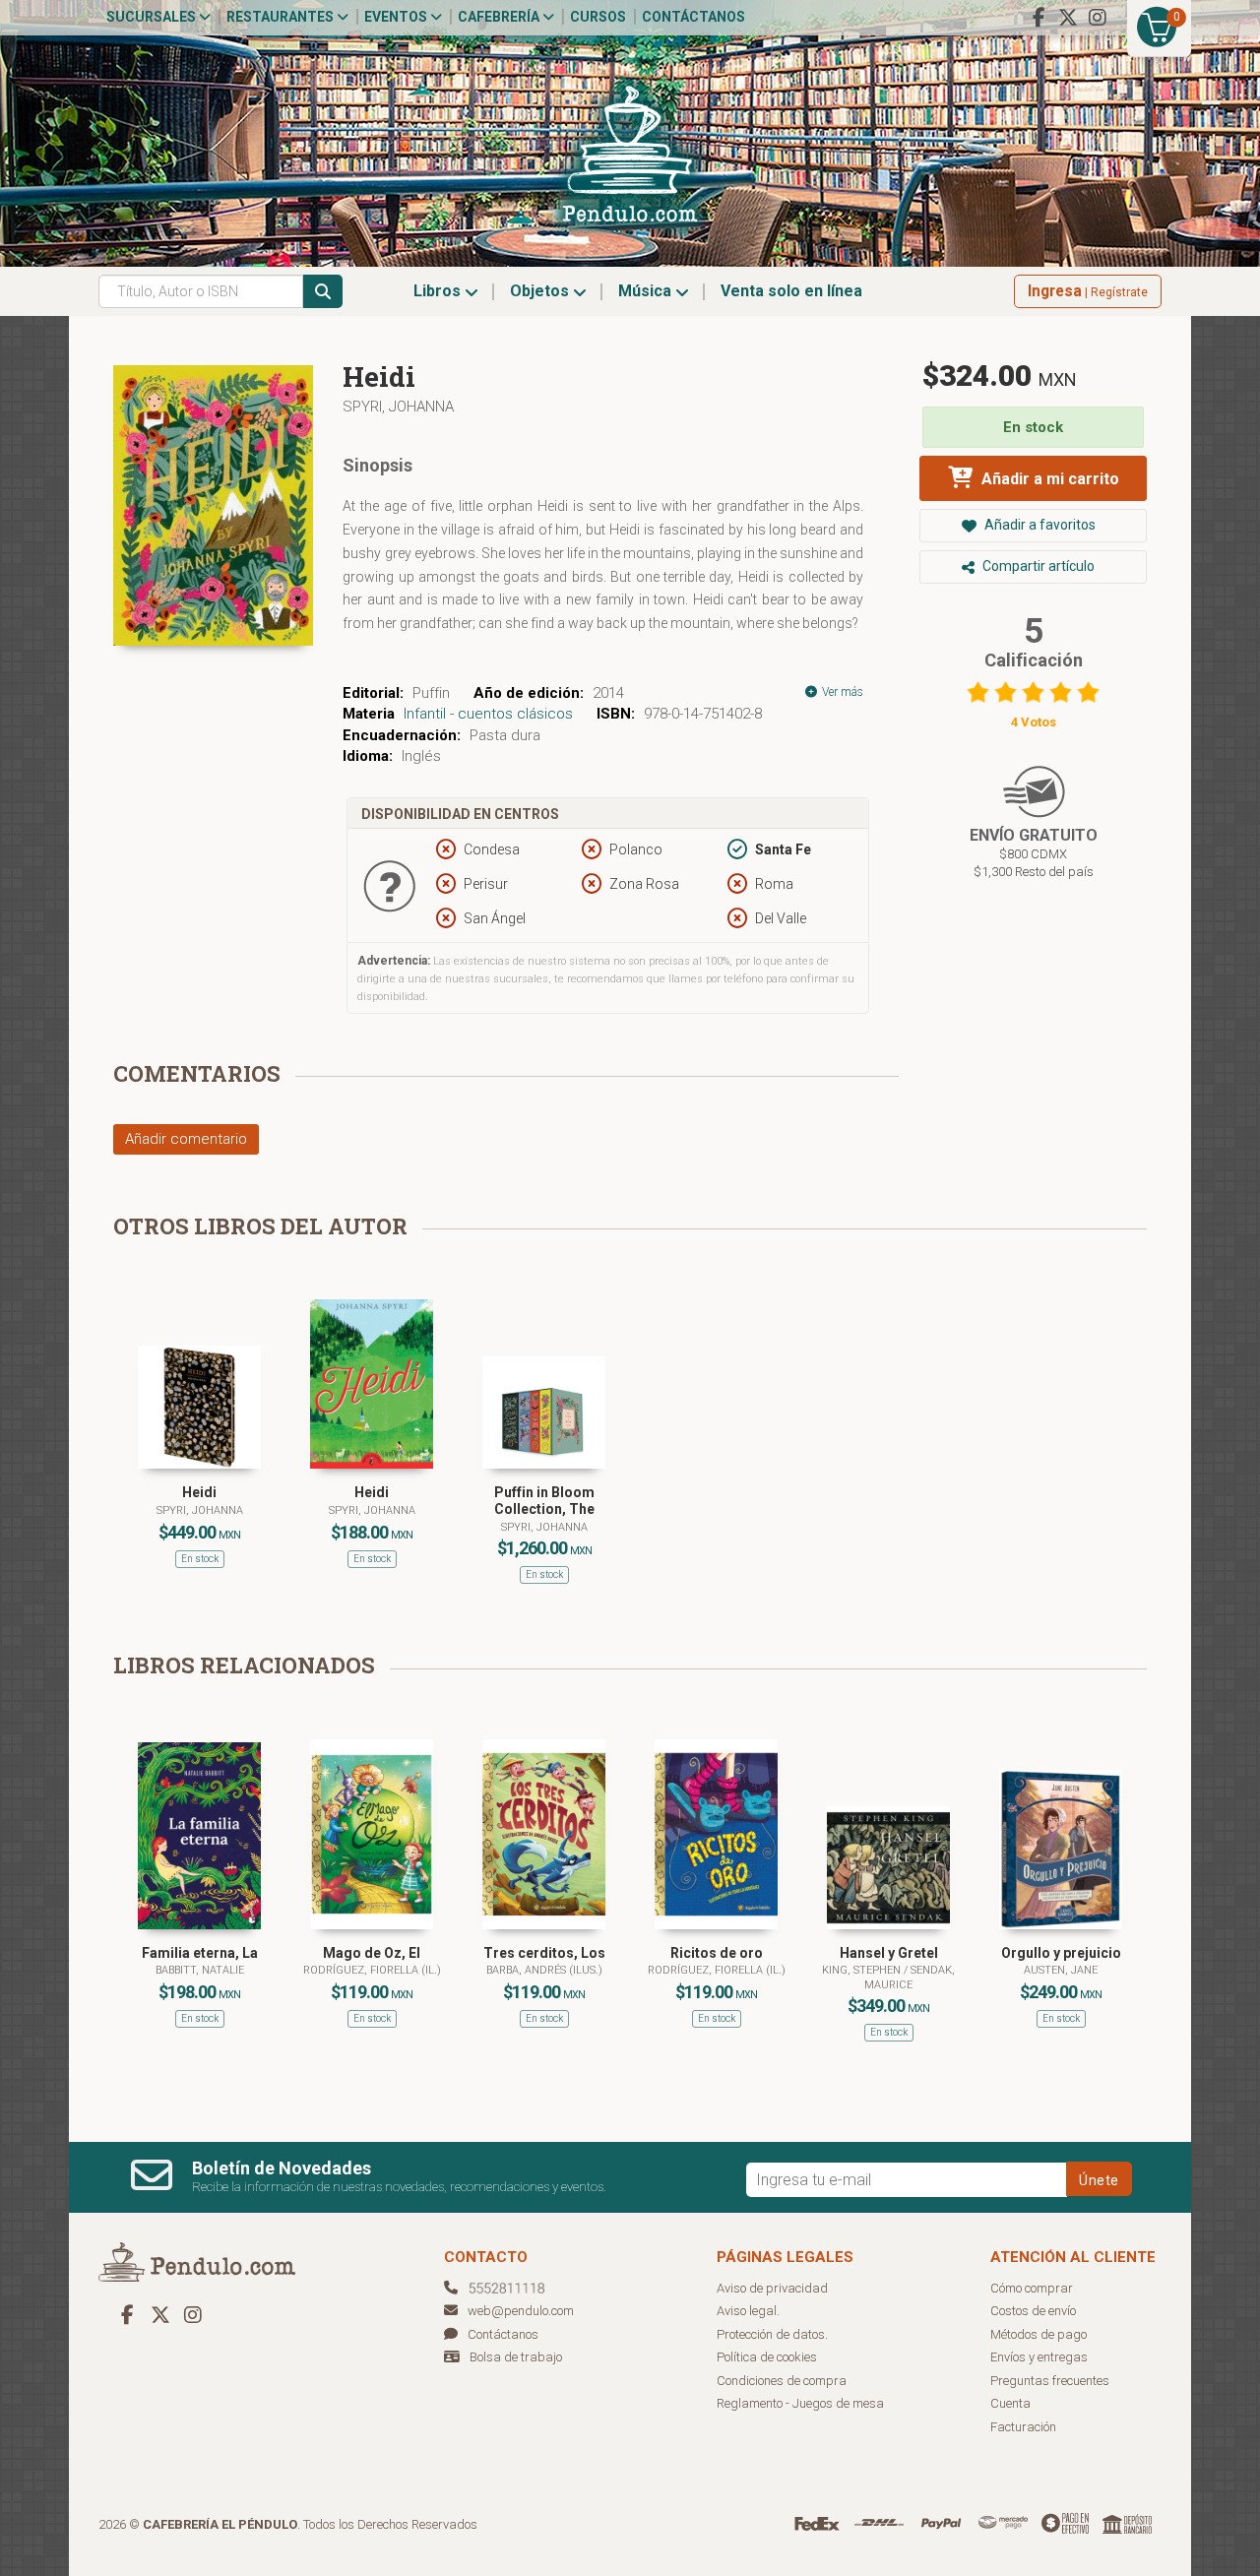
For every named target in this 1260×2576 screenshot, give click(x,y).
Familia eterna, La (200, 1953)
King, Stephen (863, 1970)
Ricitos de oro (717, 1953)
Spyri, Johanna (398, 407)
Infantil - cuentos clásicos (488, 714)
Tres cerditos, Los (544, 1953)
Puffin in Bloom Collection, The (544, 1501)
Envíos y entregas (1039, 2357)
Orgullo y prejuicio (1061, 1953)
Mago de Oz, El (372, 1953)
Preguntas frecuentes (1050, 2381)
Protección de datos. (772, 2334)
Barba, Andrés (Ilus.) (544, 1970)
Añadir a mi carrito (1048, 479)
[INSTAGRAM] (1098, 18)
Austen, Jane (1061, 1970)
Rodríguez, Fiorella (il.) (372, 1970)
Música (647, 291)
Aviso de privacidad (772, 2288)
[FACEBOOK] (1039, 18)
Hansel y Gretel (889, 1953)
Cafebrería (500, 17)
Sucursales (153, 17)
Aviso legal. (748, 2311)
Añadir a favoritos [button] (1039, 525)
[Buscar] (323, 291)
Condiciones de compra (782, 2381)
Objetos (541, 291)
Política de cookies (767, 2357)
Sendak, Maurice (910, 1977)
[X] (1068, 18)
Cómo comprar (1032, 2288)
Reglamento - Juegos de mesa (800, 2403)
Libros (439, 291)
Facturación (1023, 2427)
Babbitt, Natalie (200, 1970)
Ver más (841, 692)
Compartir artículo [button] (1037, 566)
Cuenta (1010, 2403)
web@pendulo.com (521, 2311)
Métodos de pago (1039, 2334)
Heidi (199, 1492)
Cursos (598, 17)
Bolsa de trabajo (516, 2357)
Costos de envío (1033, 2311)
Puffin (431, 693)
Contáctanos (693, 17)
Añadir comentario (186, 1139)
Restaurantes (282, 17)
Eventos (397, 17)
